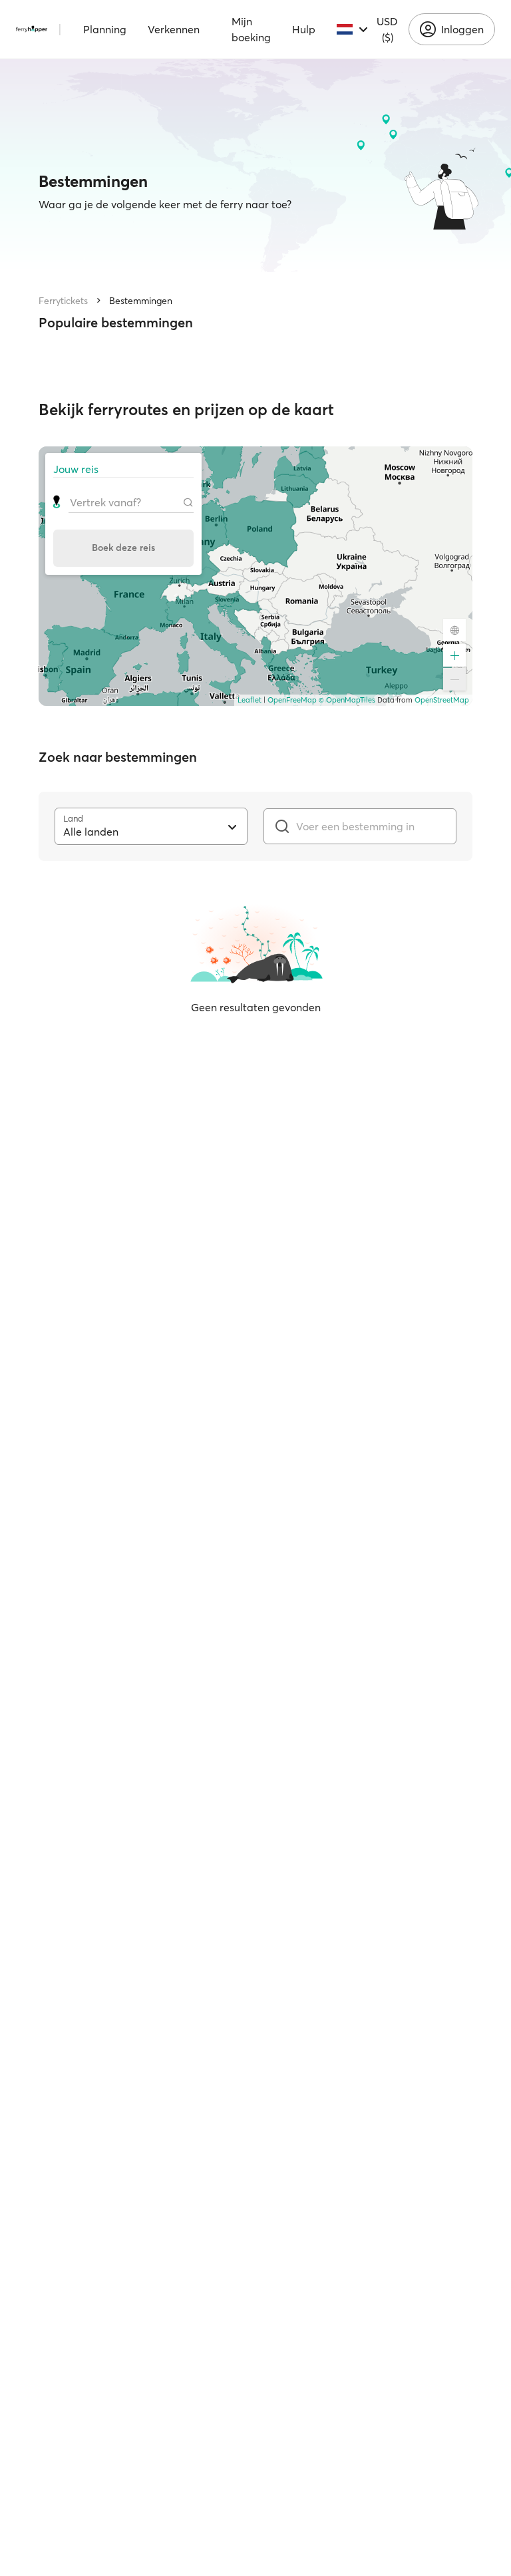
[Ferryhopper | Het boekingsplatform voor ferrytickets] (32, 29)
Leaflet (250, 700)
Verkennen (174, 29)
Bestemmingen (141, 301)
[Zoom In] (454, 655)
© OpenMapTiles (347, 700)
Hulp (304, 29)
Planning (105, 29)
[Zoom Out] (454, 679)
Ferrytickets (63, 301)
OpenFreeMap (292, 700)
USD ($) (387, 29)
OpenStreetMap (442, 700)
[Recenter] (454, 630)
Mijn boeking (251, 29)
